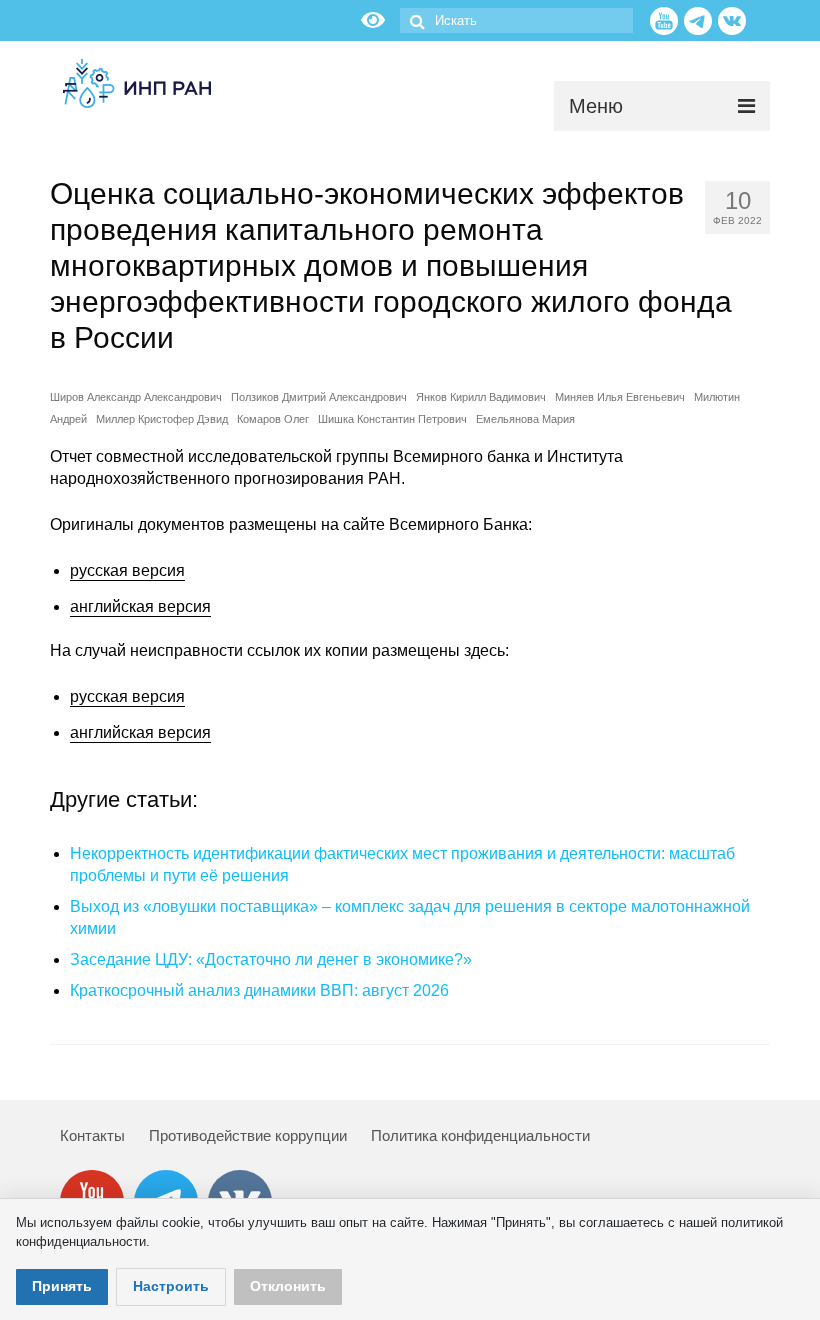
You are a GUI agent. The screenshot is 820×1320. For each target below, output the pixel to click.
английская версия (140, 606)
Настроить (171, 1286)
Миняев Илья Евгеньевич (620, 397)
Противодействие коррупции (248, 1135)
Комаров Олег (273, 419)
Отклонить (288, 1286)
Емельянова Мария (525, 419)
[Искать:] (516, 20)
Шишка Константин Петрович (392, 419)
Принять (62, 1286)
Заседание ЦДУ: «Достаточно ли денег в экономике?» (271, 959)
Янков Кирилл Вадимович (481, 397)
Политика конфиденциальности (480, 1135)
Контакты (92, 1135)
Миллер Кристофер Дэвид (162, 419)
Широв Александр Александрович (136, 397)
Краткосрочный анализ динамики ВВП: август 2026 (259, 990)
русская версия (127, 570)
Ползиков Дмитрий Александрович (319, 397)
